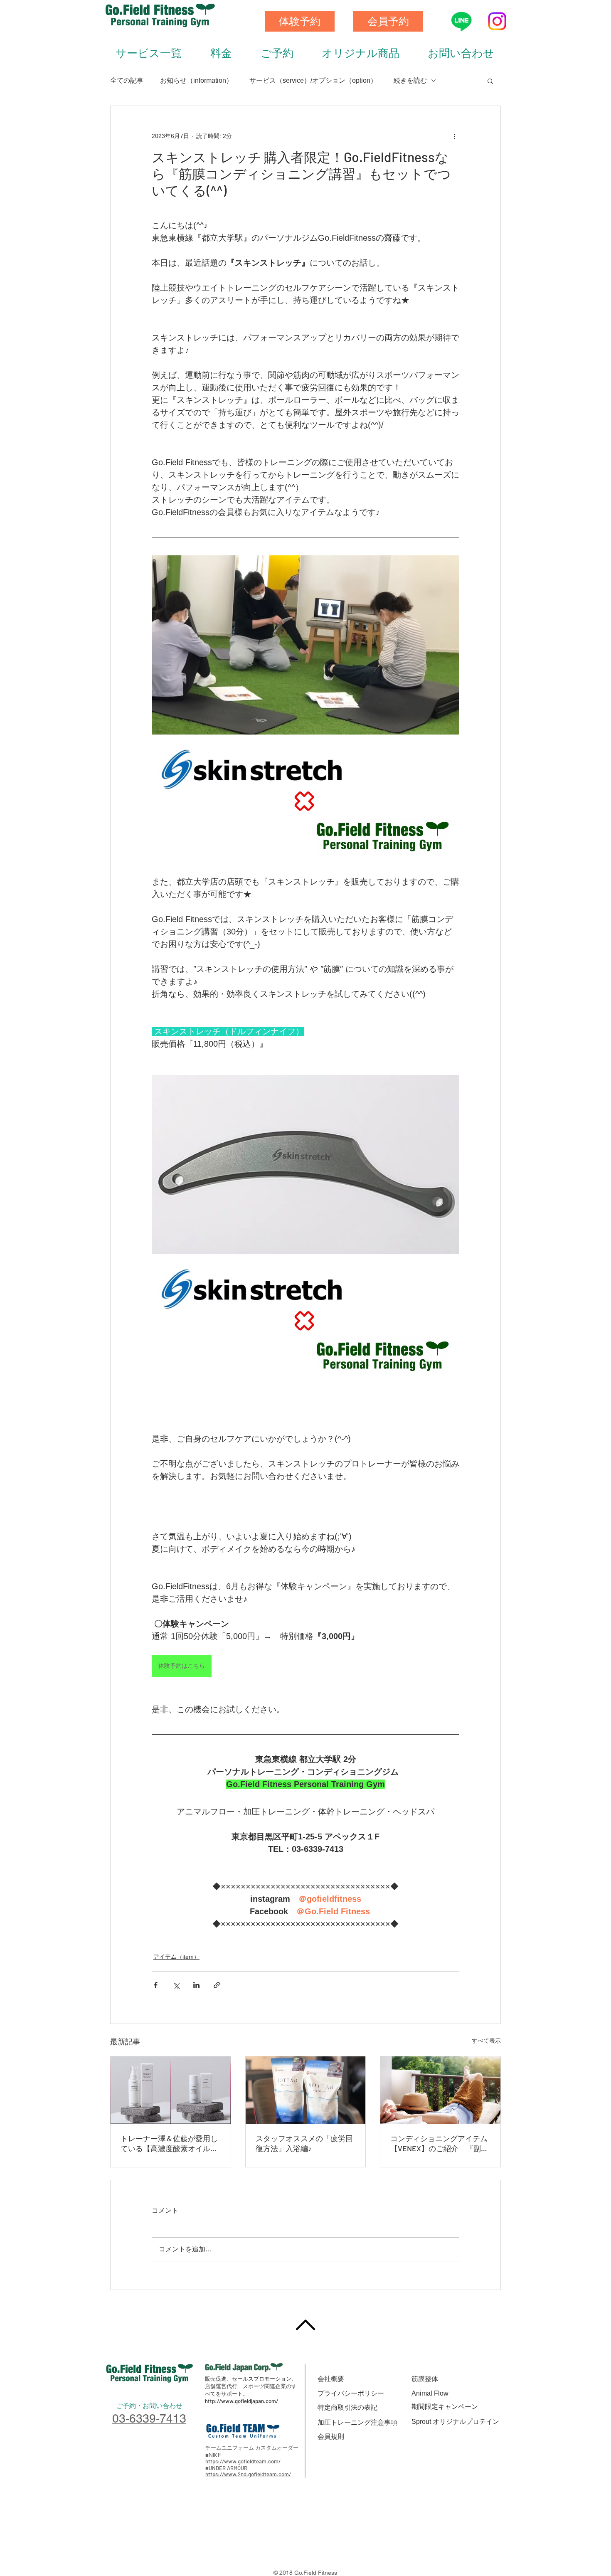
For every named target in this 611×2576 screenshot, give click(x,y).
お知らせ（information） (196, 80)
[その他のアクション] (454, 136)
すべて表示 (486, 2041)
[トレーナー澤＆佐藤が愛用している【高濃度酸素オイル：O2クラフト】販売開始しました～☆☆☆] (171, 2090)
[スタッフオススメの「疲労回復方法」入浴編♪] (306, 2090)
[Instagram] (497, 21)
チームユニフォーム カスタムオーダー (252, 2448)
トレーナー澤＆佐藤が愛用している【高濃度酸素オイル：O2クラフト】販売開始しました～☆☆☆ (170, 2144)
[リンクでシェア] (217, 1985)
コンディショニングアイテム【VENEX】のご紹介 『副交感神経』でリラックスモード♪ (439, 2144)
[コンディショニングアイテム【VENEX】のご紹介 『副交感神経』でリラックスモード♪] (440, 2090)
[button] (490, 81)
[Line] (461, 21)
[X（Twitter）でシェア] (176, 1985)
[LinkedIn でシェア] (196, 1985)
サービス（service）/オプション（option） (313, 80)
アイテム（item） (176, 1957)
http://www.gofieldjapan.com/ (241, 2401)
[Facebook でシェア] (156, 1985)
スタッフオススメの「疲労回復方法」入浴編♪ (304, 2143)
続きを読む (410, 80)
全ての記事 (127, 80)
